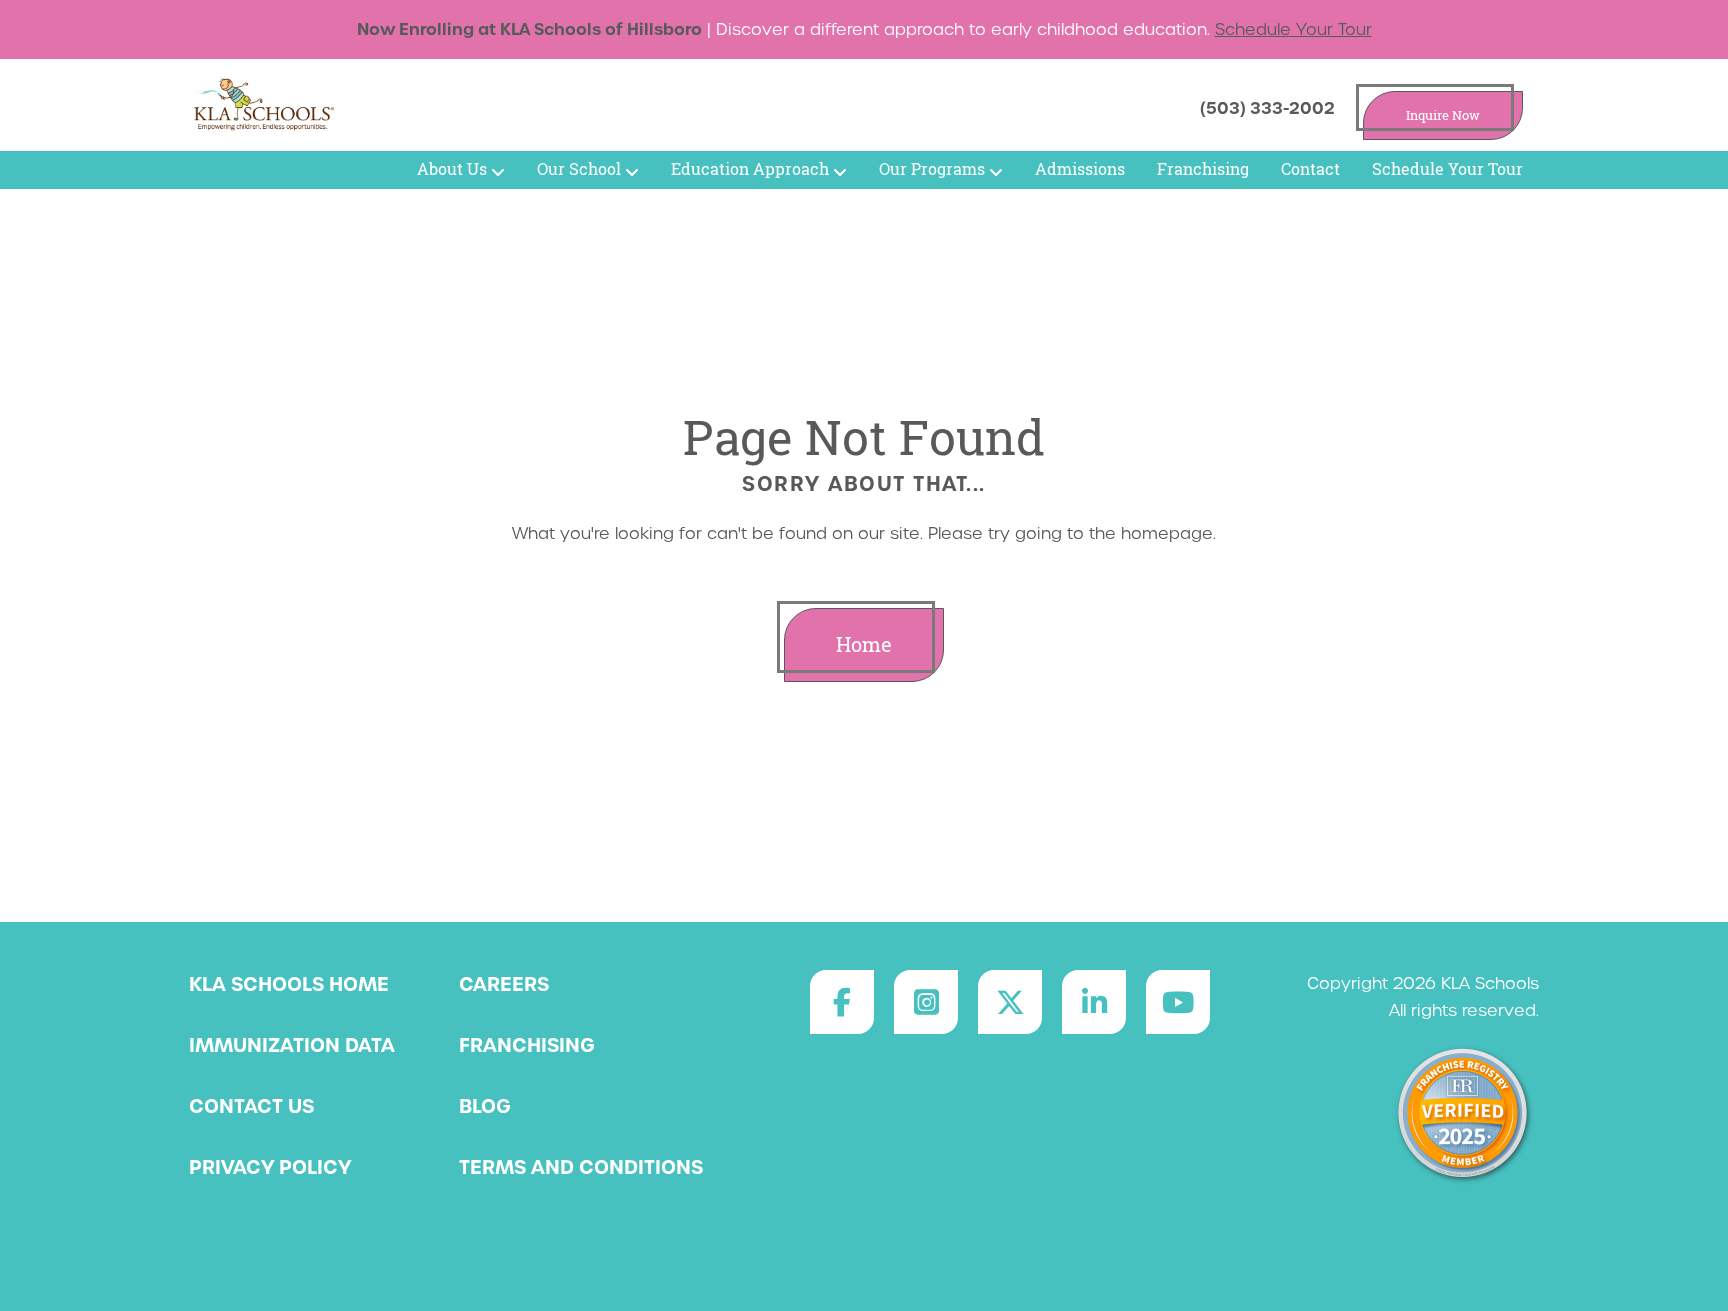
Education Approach (750, 169)
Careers (504, 984)
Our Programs (932, 169)
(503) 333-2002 (1267, 108)
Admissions (1080, 169)
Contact (1310, 169)
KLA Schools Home (289, 984)
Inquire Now (1443, 115)
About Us (452, 169)
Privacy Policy (270, 1167)
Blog (485, 1106)
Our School (579, 169)
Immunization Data (292, 1045)
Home (864, 644)
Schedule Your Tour (1293, 29)
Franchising (1203, 169)
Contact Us (251, 1106)
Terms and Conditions (581, 1167)
